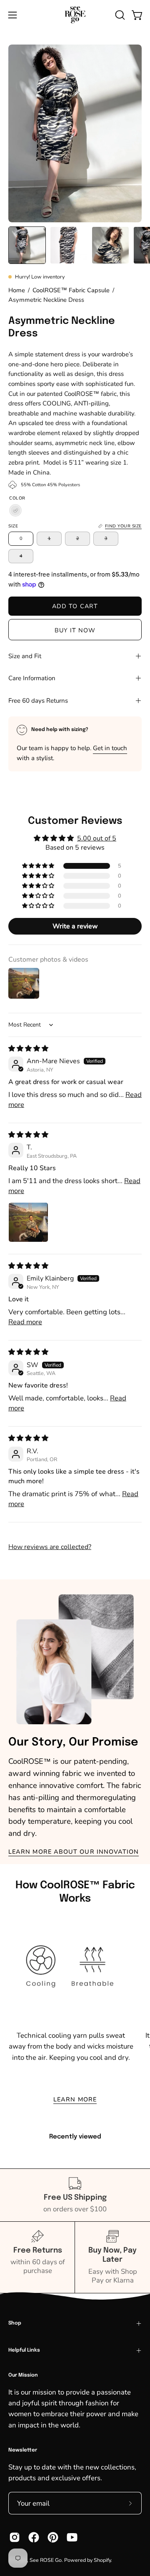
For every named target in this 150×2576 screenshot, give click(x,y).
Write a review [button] (75, 926)
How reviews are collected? (50, 1547)
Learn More (75, 2099)
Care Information (32, 678)
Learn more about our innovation (74, 1852)
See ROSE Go (46, 2560)
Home (17, 290)
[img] (28, 1049)
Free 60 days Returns (38, 701)
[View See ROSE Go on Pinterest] (53, 2537)
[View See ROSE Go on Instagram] (15, 2537)
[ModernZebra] (15, 511)
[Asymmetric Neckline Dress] (27, 245)
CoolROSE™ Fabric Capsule (71, 290)
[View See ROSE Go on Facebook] (34, 2537)
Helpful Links (24, 2350)
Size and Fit (25, 656)
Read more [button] (25, 1322)
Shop (15, 2323)
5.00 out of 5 (97, 838)
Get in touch (110, 748)
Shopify (102, 2560)
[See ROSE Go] (75, 15)
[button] (119, 15)
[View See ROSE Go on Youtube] (72, 2537)
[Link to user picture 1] (28, 1222)
